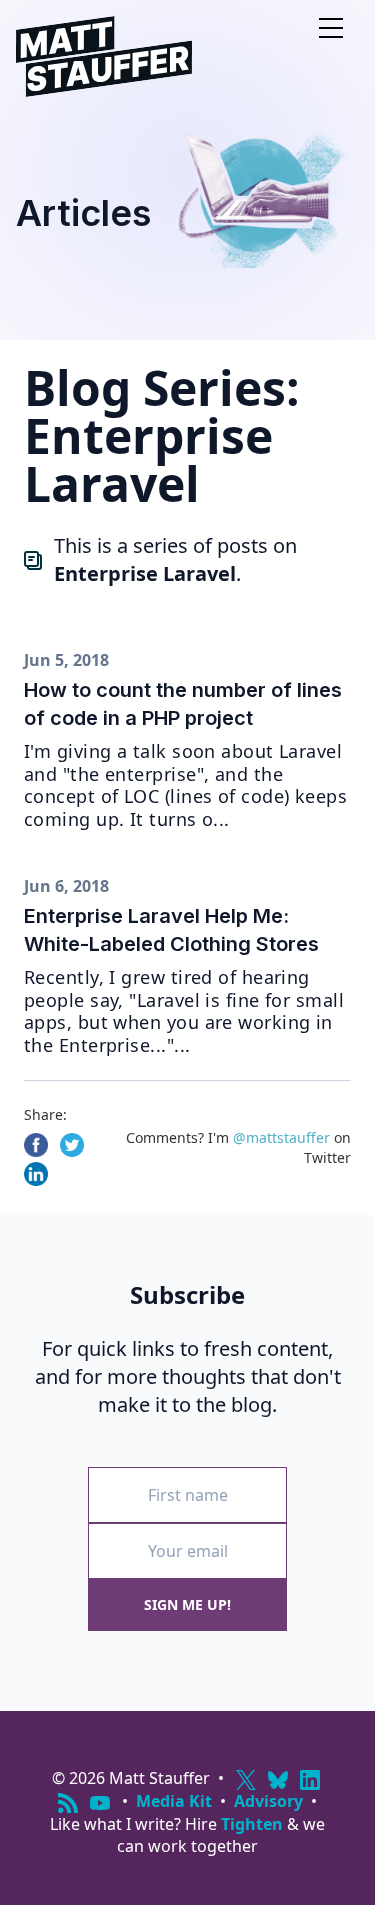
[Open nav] (331, 28)
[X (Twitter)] (246, 1780)
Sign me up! (187, 1604)
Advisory (268, 1801)
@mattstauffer (281, 1137)
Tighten (252, 1824)
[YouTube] (100, 1803)
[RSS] (68, 1803)
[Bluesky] (278, 1780)
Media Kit (174, 1801)
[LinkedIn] (310, 1780)
